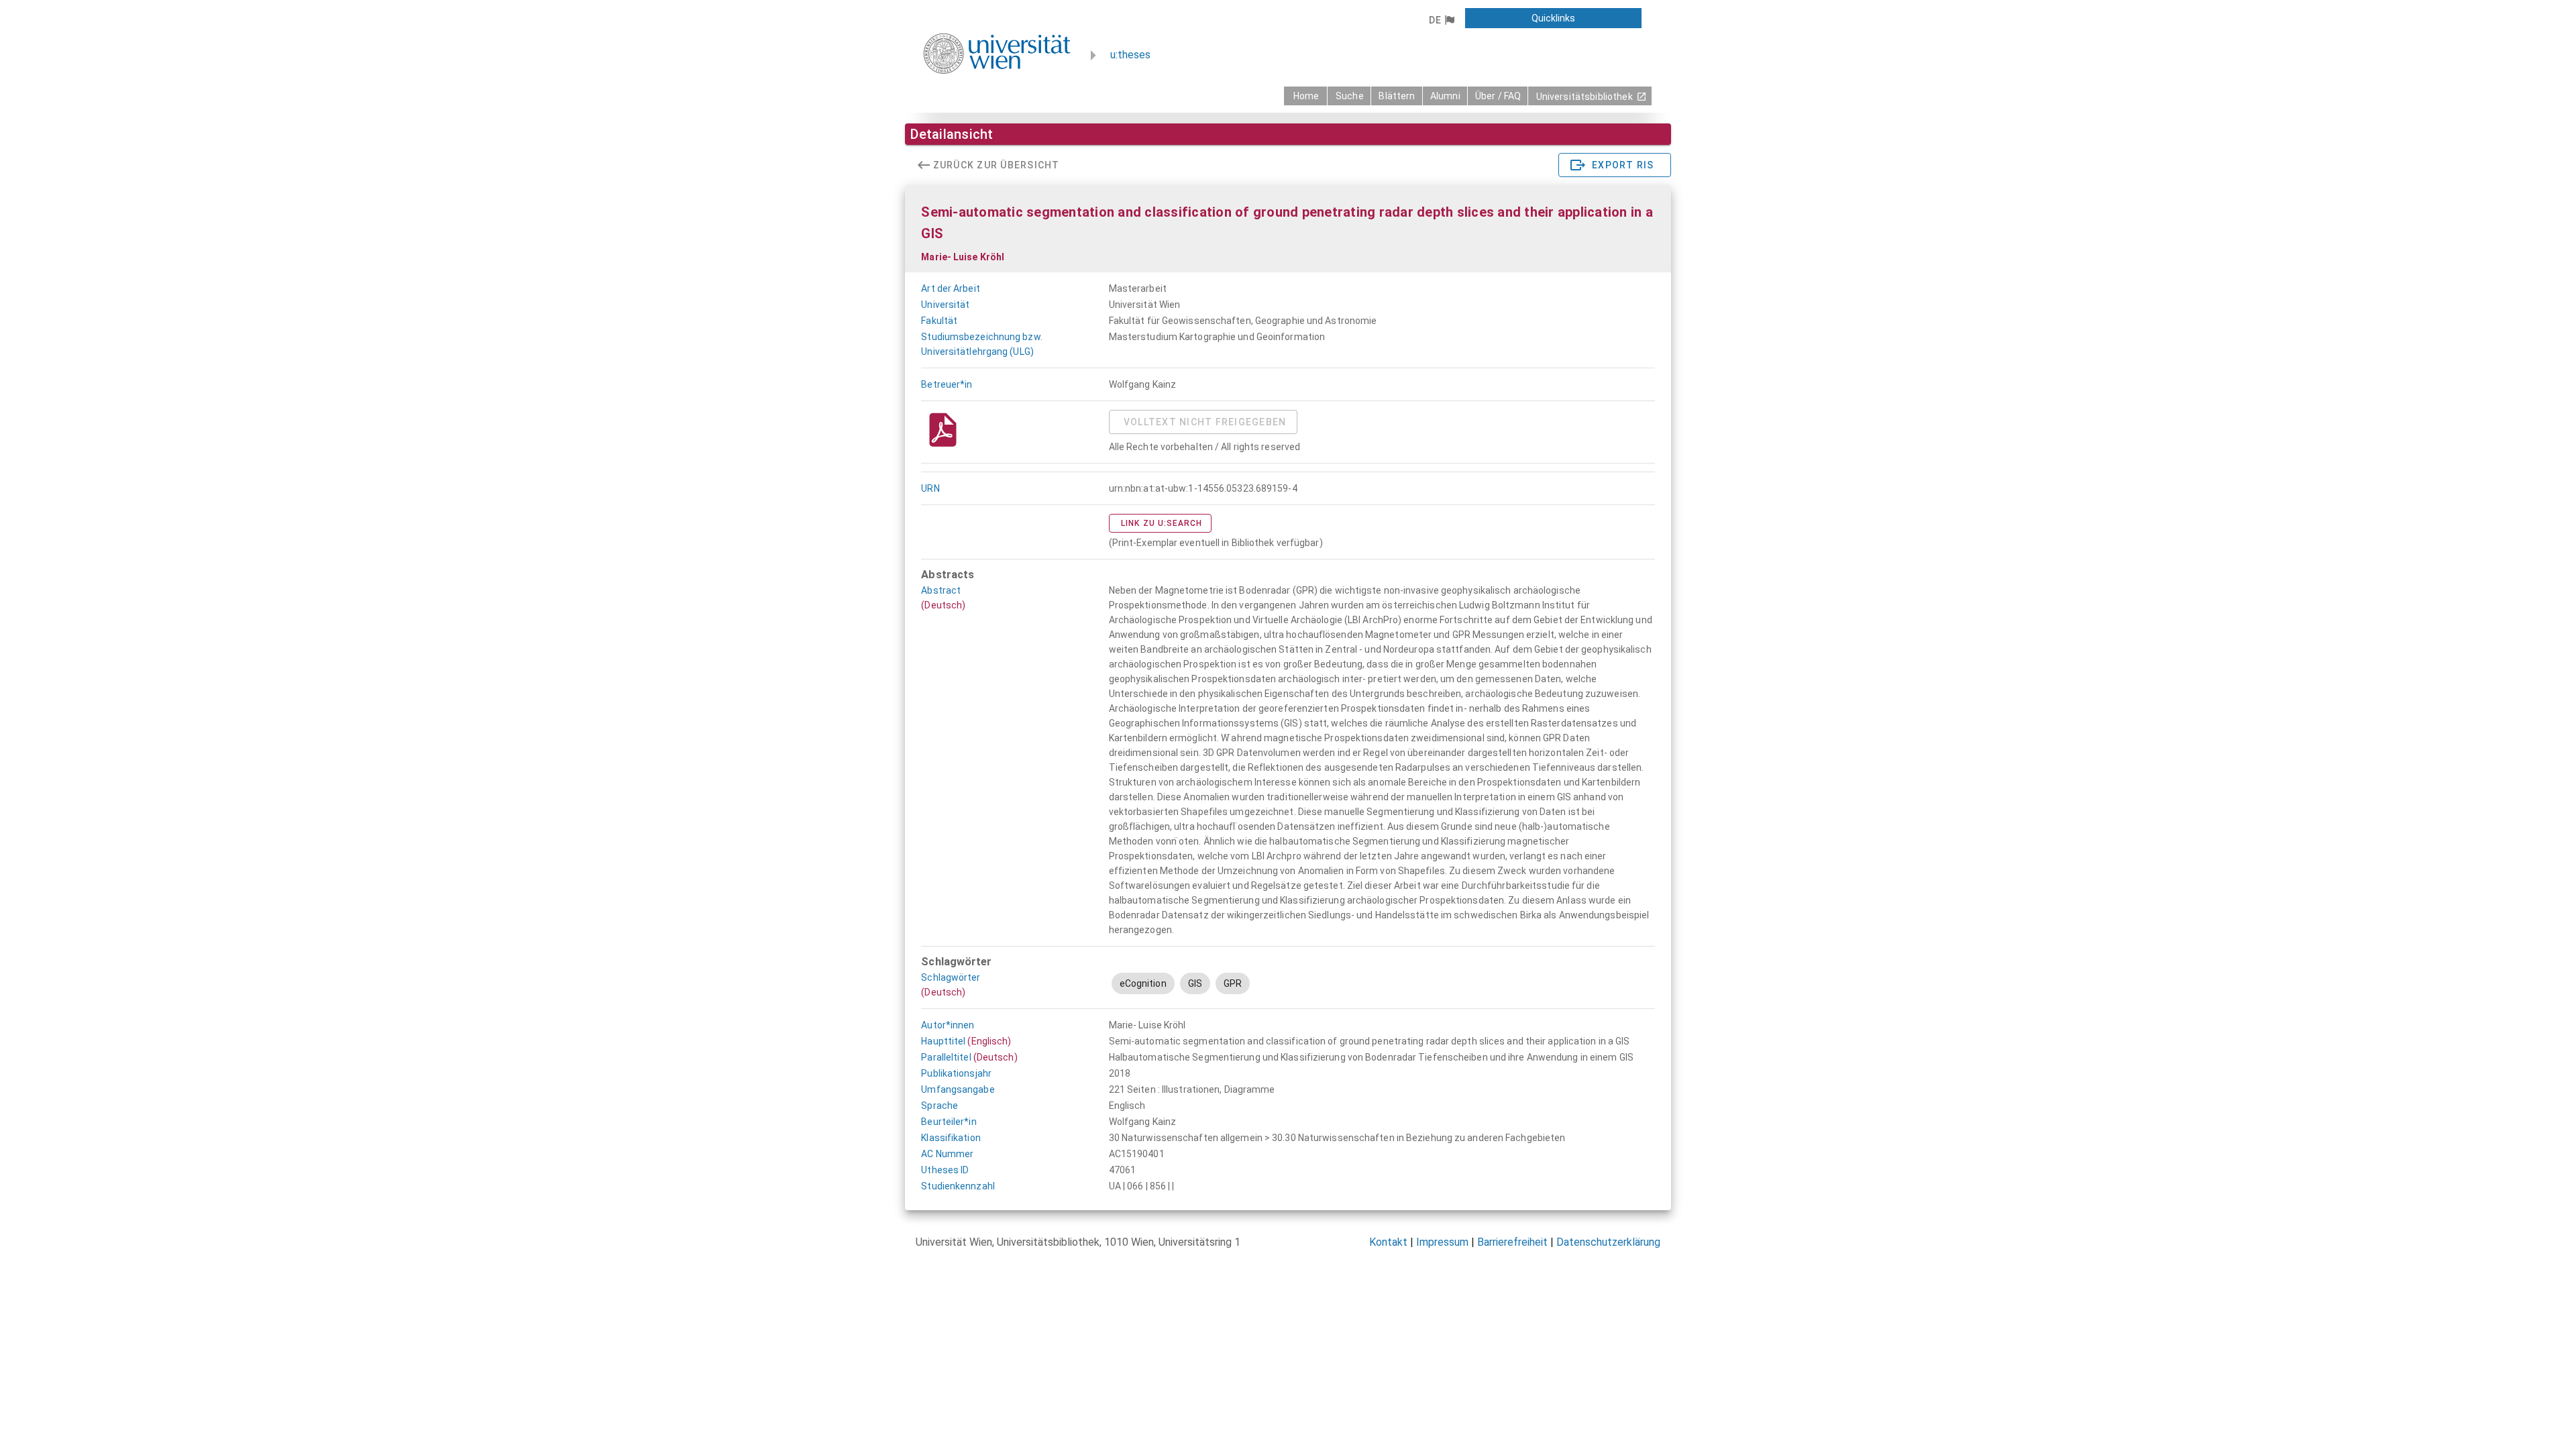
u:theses (1130, 55)
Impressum (1442, 1242)
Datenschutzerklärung (1608, 1242)
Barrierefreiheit (1512, 1242)
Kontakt (1388, 1242)
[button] (1441, 20)
